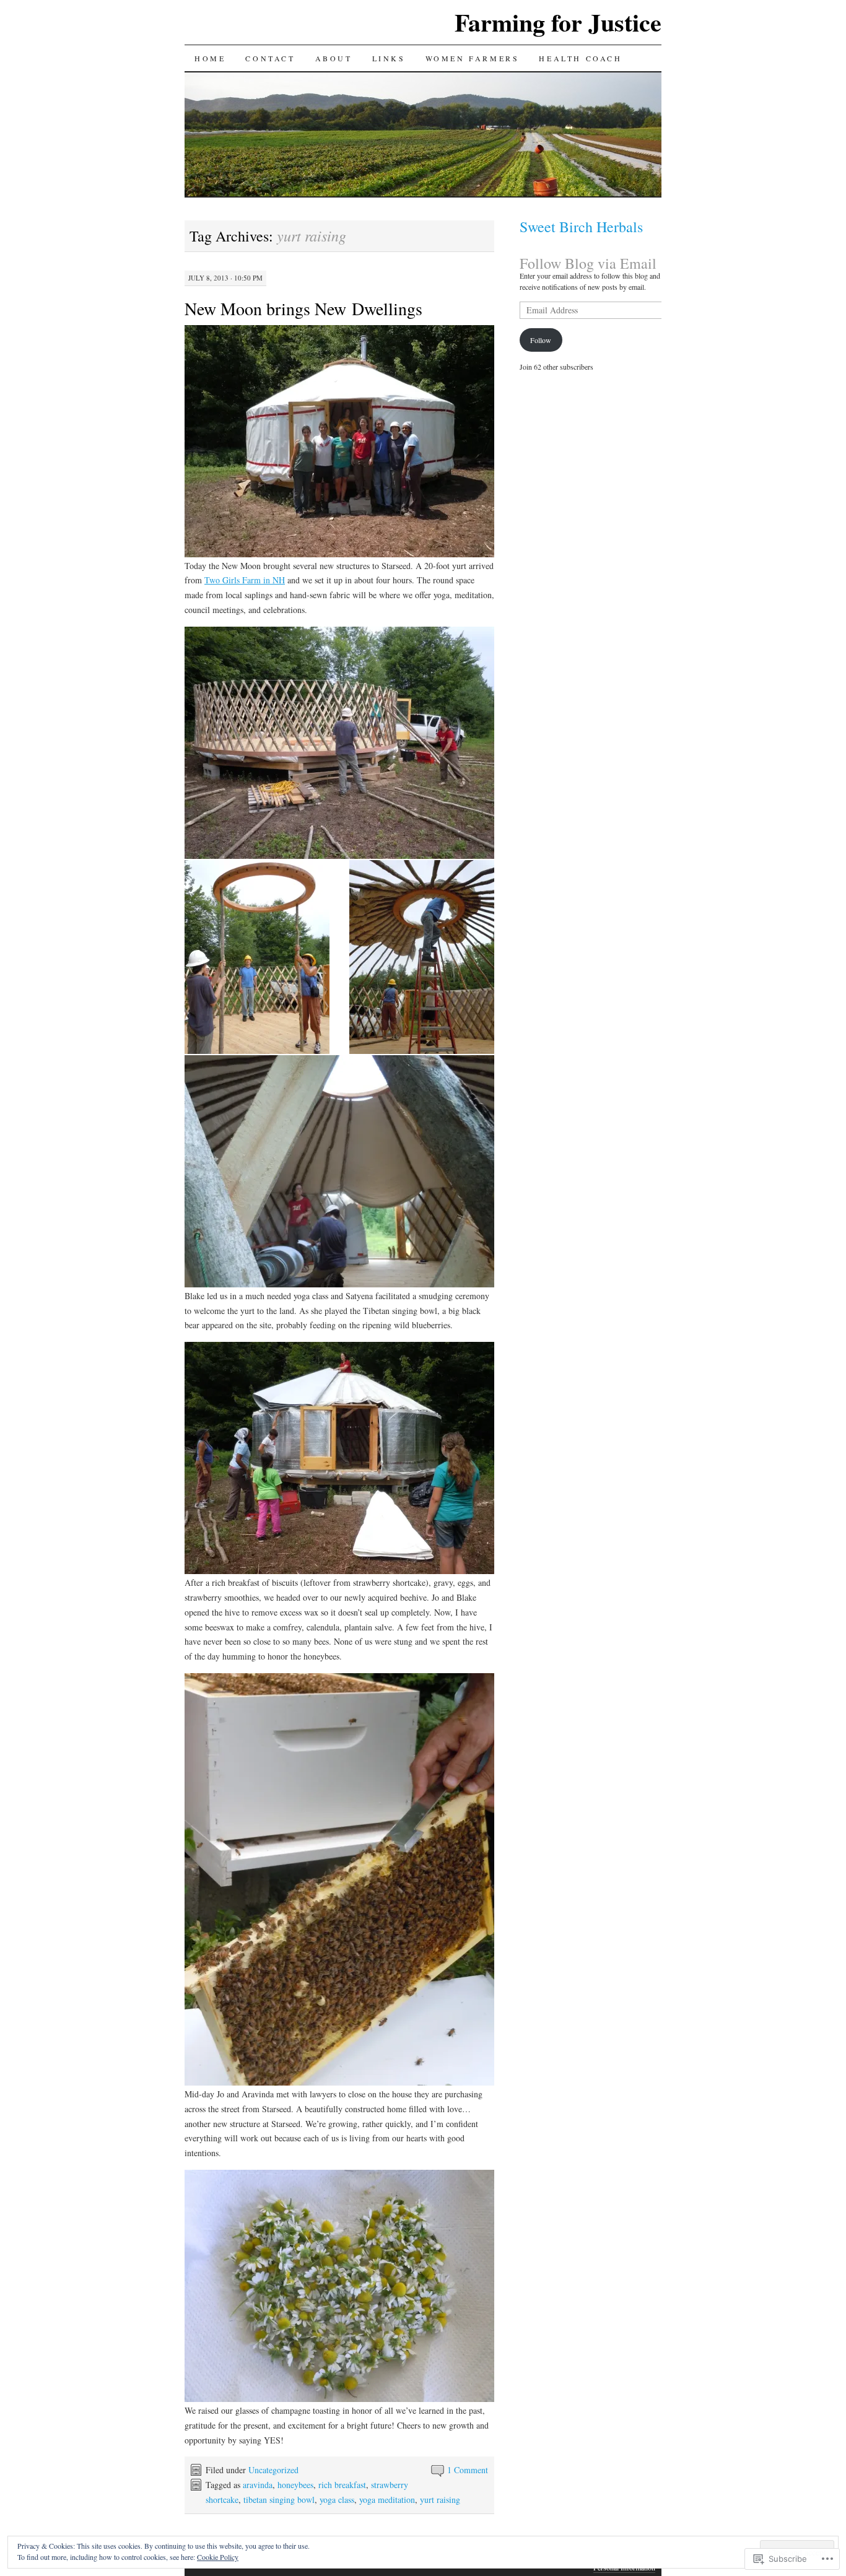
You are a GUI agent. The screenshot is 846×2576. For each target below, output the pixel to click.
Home (210, 58)
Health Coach (580, 58)
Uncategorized (273, 2470)
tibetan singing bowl (279, 2500)
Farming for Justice (558, 22)
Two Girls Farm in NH (245, 580)
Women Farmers (473, 58)
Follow (541, 340)
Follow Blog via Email (588, 263)
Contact (270, 58)
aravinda (258, 2485)
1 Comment (468, 2470)
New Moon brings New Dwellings (303, 308)
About (334, 58)
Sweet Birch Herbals (581, 227)
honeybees (295, 2485)
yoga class (337, 2500)
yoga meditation (387, 2500)
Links (389, 58)
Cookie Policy (218, 2557)
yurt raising (440, 2500)
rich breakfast (342, 2485)
